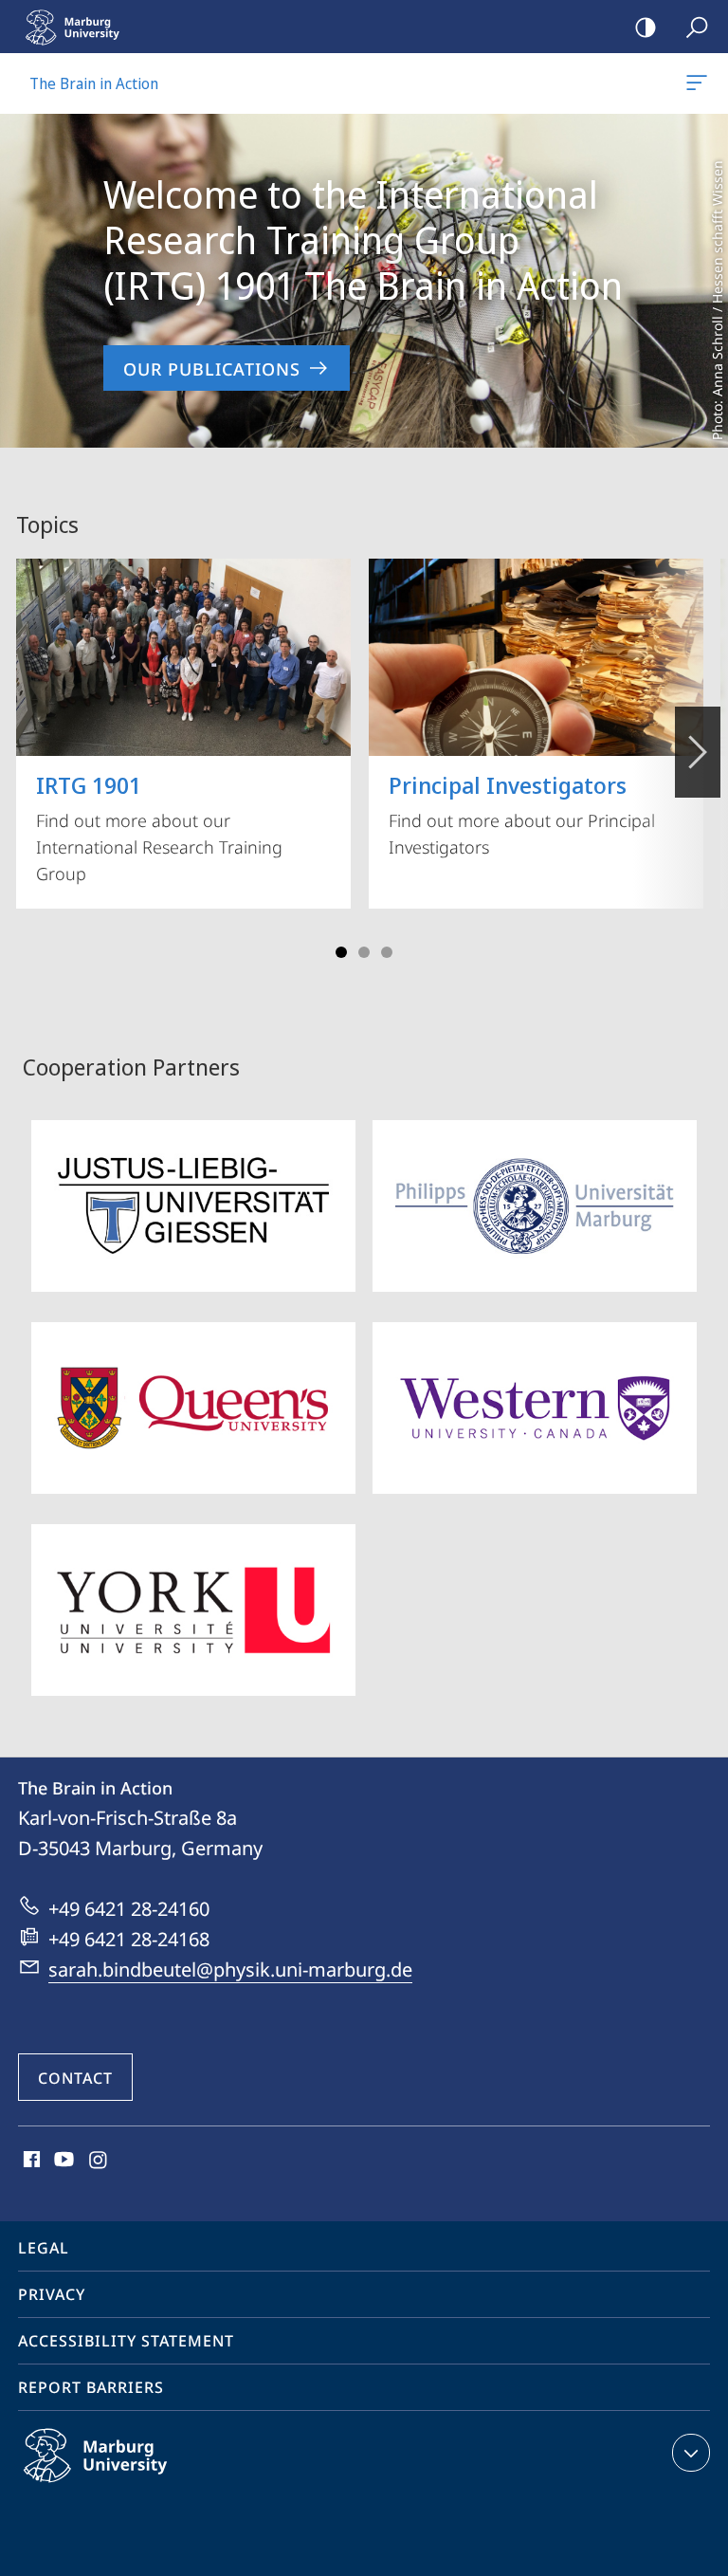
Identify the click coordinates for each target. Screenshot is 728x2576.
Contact (75, 2078)
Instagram (99, 2161)
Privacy (52, 2294)
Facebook (30, 2161)
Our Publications (212, 369)
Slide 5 (387, 952)
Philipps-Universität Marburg (132, 2486)
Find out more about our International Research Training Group (159, 827)
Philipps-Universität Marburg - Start (81, 27)
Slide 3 (364, 952)
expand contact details (691, 2453)
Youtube (62, 2161)
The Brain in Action (700, 83)
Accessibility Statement (126, 2341)
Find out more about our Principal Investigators (522, 814)
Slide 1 (341, 952)
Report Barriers (91, 2387)
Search (697, 27)
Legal (44, 2248)
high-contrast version (646, 27)
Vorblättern (698, 752)
